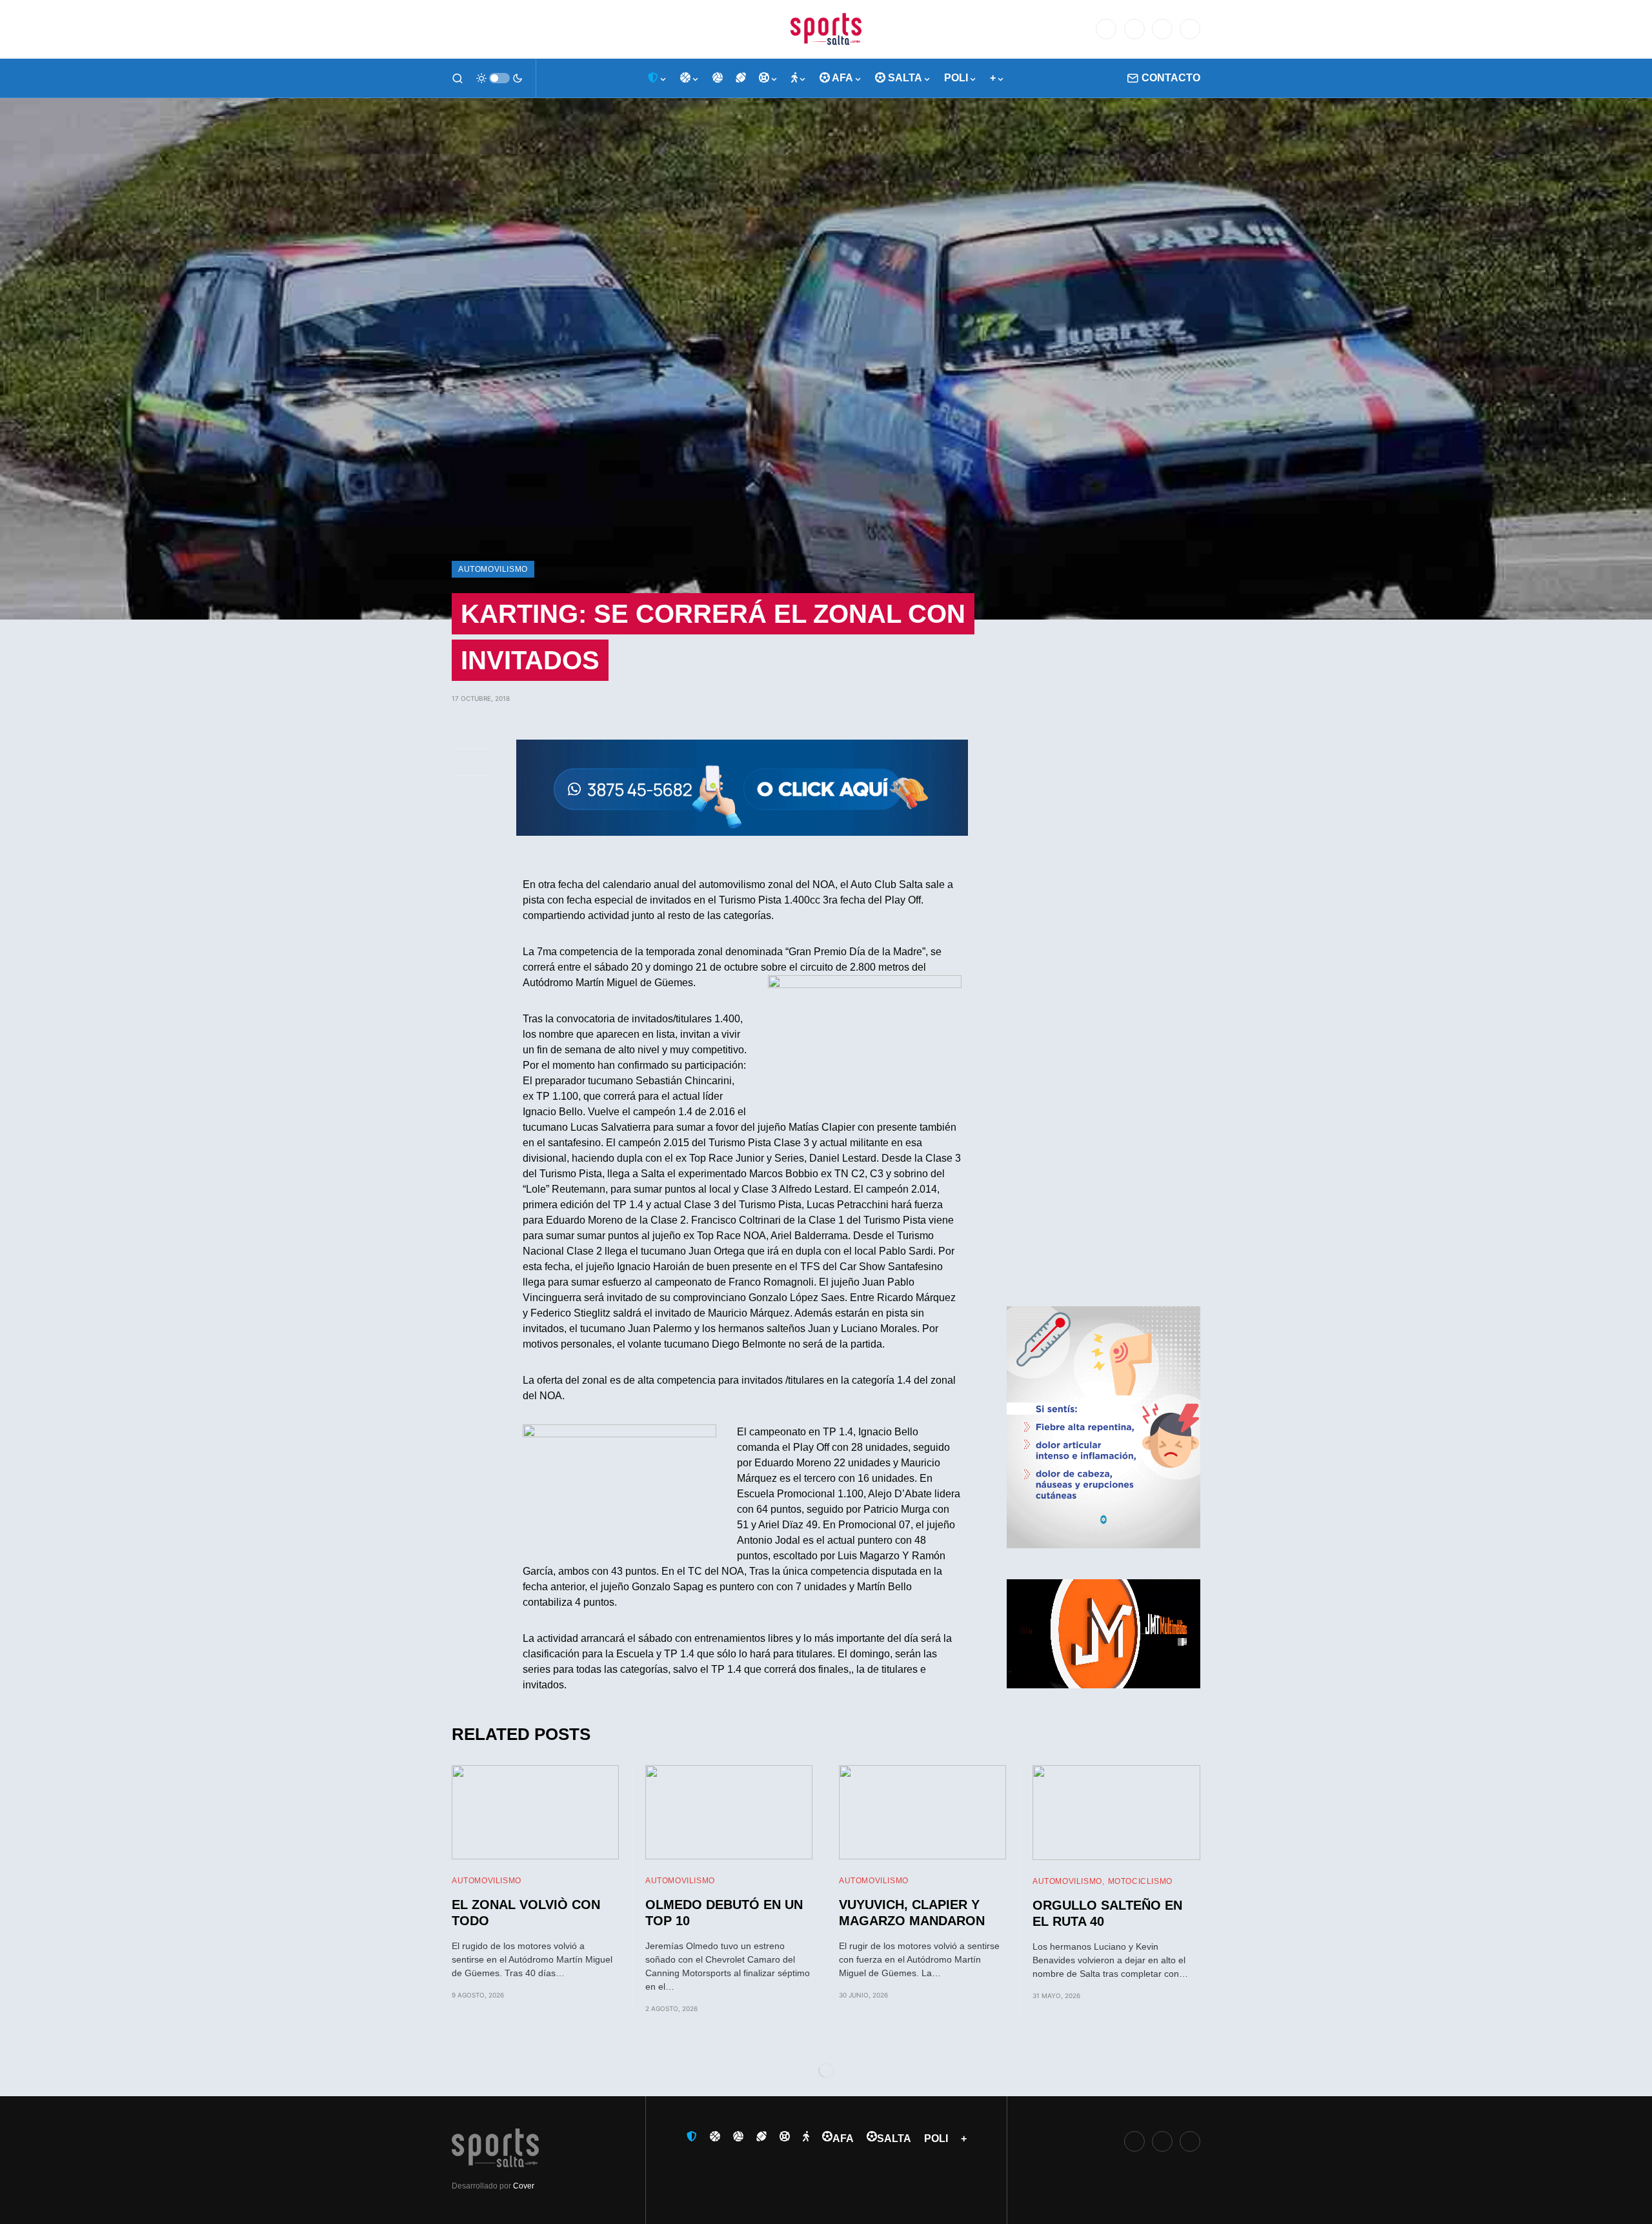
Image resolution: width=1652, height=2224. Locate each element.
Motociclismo (1140, 1881)
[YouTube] (1190, 29)
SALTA (894, 2138)
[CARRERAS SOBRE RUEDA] (769, 78)
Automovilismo (493, 569)
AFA (843, 2138)
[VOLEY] (718, 78)
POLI (936, 2138)
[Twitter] (1134, 29)
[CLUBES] (658, 78)
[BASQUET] (690, 78)
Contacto (1171, 78)
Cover (524, 2186)
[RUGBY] (741, 78)
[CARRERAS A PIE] (799, 78)
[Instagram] (1162, 29)
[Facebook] (1106, 29)
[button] (458, 78)
